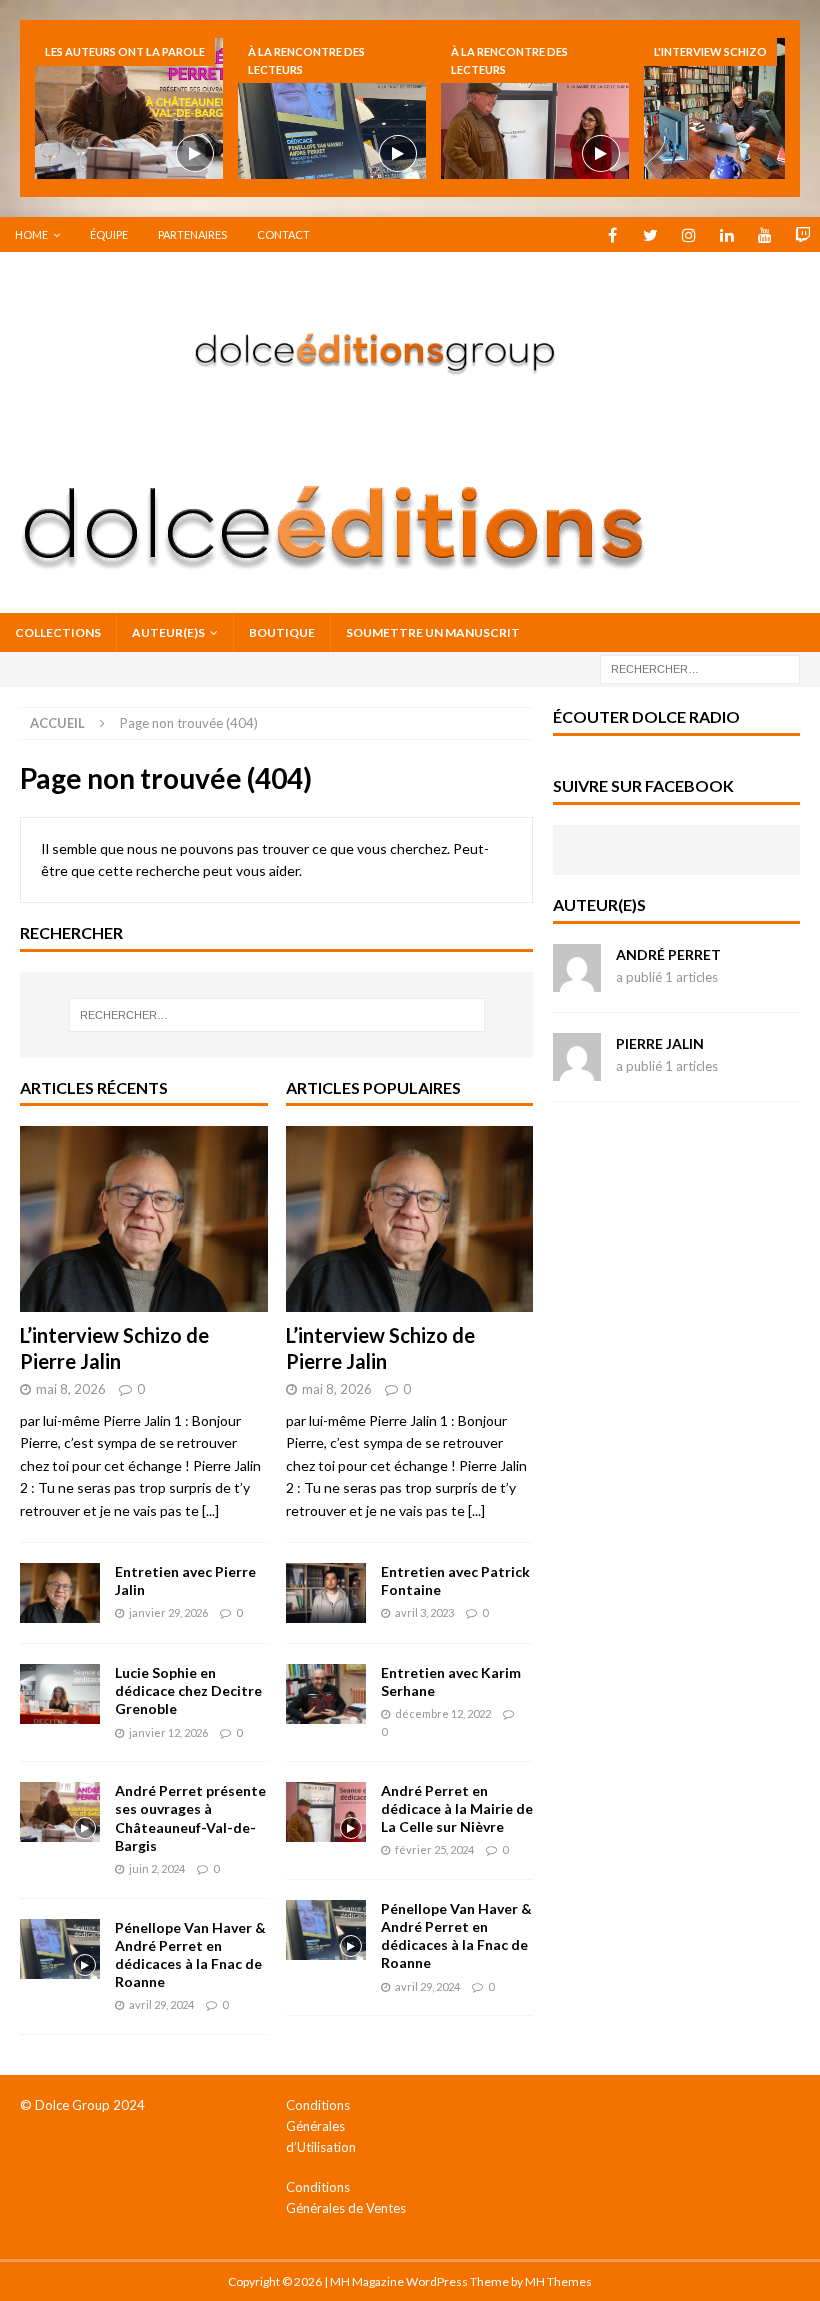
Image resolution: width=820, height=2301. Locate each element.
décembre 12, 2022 (443, 1713)
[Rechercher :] (700, 668)
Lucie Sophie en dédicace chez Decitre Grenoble (188, 1690)
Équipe (109, 234)
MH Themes (558, 2281)
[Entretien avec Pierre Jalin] (60, 1593)
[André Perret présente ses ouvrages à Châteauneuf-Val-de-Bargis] (129, 108)
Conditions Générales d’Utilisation (321, 2126)
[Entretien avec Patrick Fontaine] (326, 1593)
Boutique (282, 632)
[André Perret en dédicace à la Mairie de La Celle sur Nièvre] (535, 108)
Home (31, 234)
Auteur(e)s (168, 632)
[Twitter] (650, 234)
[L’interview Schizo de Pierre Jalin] (144, 1219)
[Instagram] (688, 234)
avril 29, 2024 (161, 2004)
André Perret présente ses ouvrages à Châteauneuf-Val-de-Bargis (190, 1818)
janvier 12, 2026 (168, 1732)
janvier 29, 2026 (168, 1612)
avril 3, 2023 (424, 1612)
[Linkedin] (726, 234)
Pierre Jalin (660, 1043)
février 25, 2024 (434, 1849)
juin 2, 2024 (157, 1868)
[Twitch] (802, 234)
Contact (283, 234)
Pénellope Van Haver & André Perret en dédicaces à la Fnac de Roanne (190, 1955)
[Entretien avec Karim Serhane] (326, 1694)
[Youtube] (764, 234)
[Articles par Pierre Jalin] (577, 1069)
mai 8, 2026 (71, 1389)
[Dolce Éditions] (410, 429)
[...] (210, 1510)
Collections (58, 632)
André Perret (668, 954)
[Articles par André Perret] (577, 980)
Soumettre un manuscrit (433, 632)
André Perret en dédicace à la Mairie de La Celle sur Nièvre (457, 1808)
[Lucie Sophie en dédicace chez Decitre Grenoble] (60, 1694)
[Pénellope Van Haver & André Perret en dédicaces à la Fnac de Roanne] (332, 108)
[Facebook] (612, 234)
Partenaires (192, 234)
